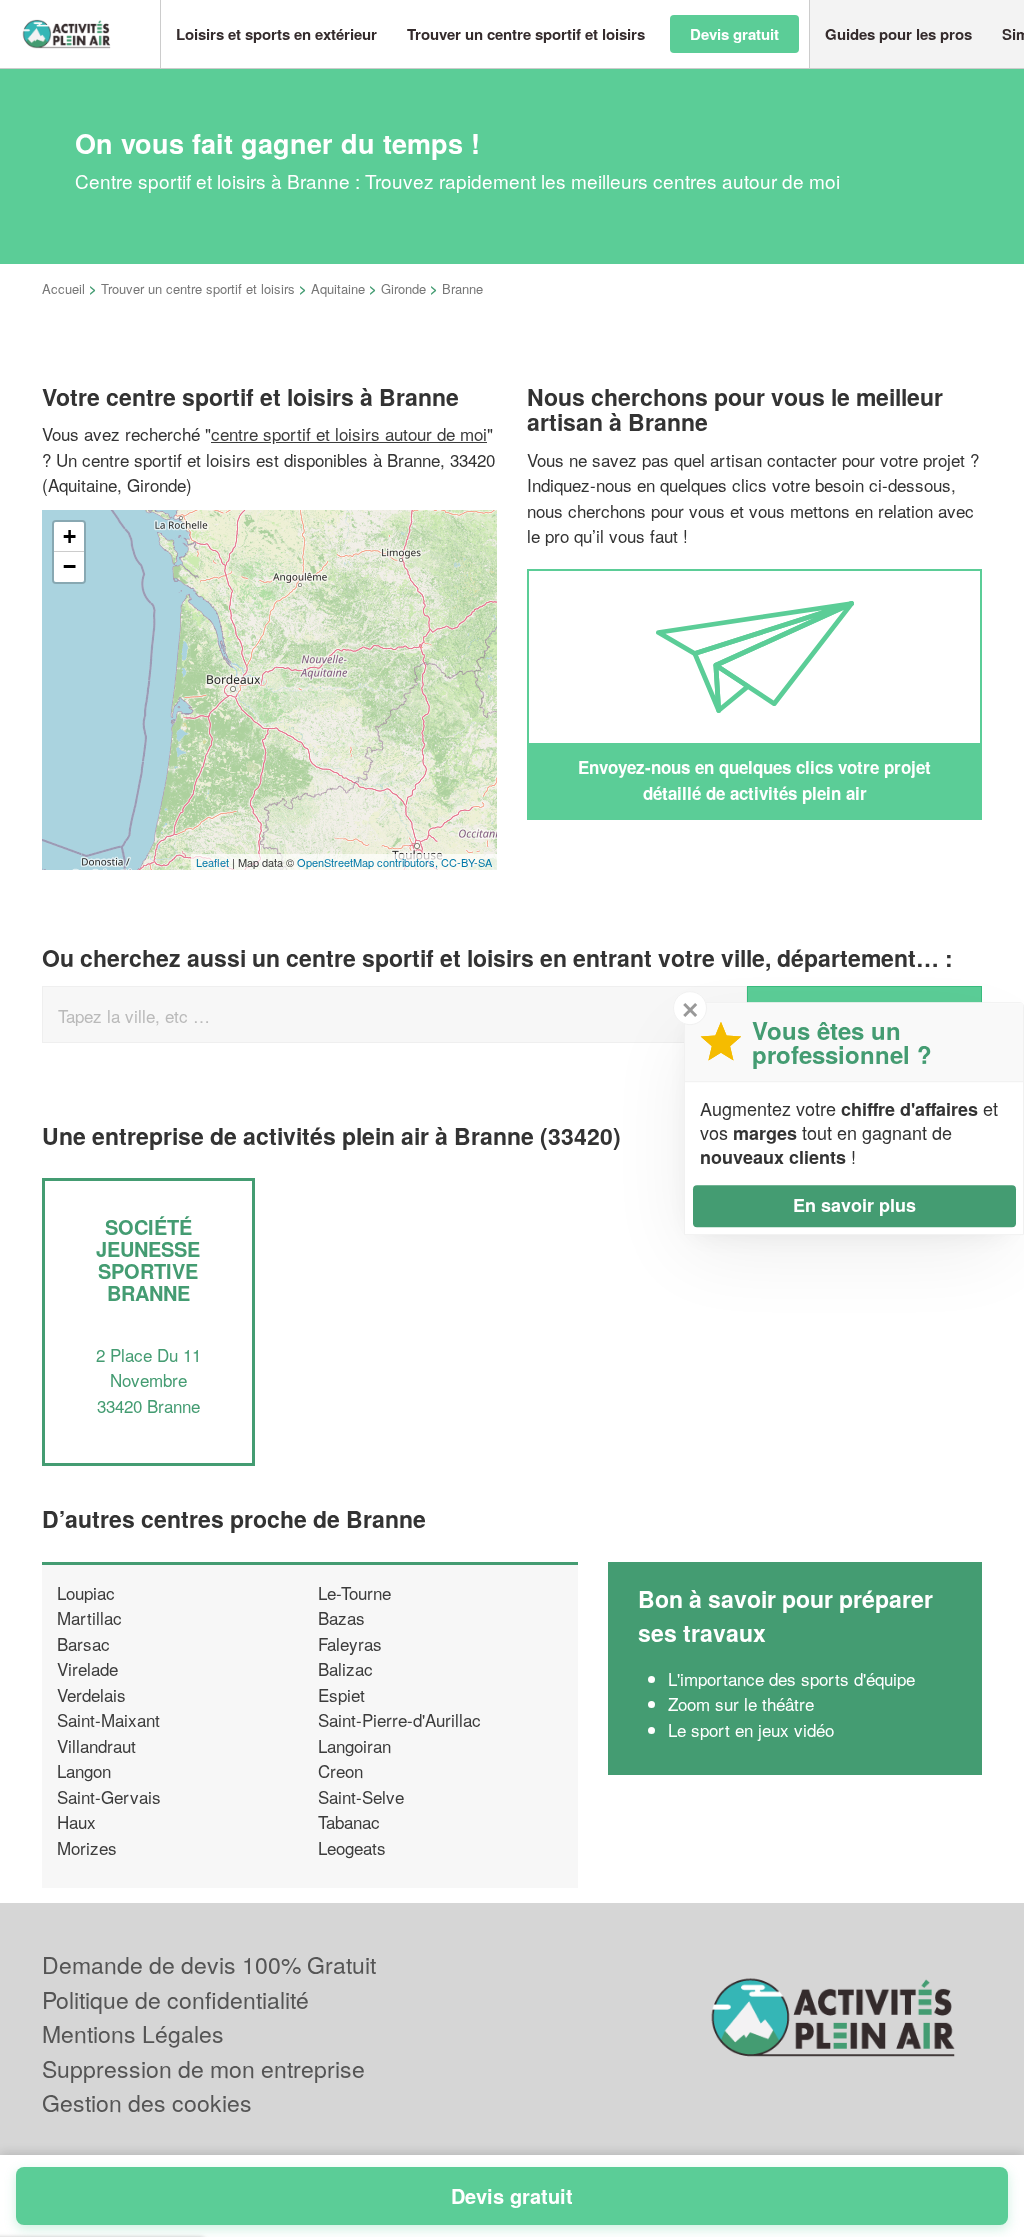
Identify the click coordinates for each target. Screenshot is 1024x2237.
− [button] (69, 566)
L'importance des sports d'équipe (791, 1678)
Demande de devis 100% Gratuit (209, 1964)
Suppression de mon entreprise (203, 2068)
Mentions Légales (133, 2033)
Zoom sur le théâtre (741, 1703)
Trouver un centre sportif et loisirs (198, 288)
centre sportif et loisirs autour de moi (349, 433)
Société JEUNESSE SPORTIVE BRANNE (148, 1259)
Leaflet (212, 862)
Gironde (403, 288)
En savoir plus (854, 1205)
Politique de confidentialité (175, 1999)
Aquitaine (338, 288)
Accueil (63, 288)
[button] (276, 34)
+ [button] (69, 536)
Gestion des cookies (147, 2102)
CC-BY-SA (466, 862)
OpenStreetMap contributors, (369, 862)
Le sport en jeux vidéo (751, 1729)
